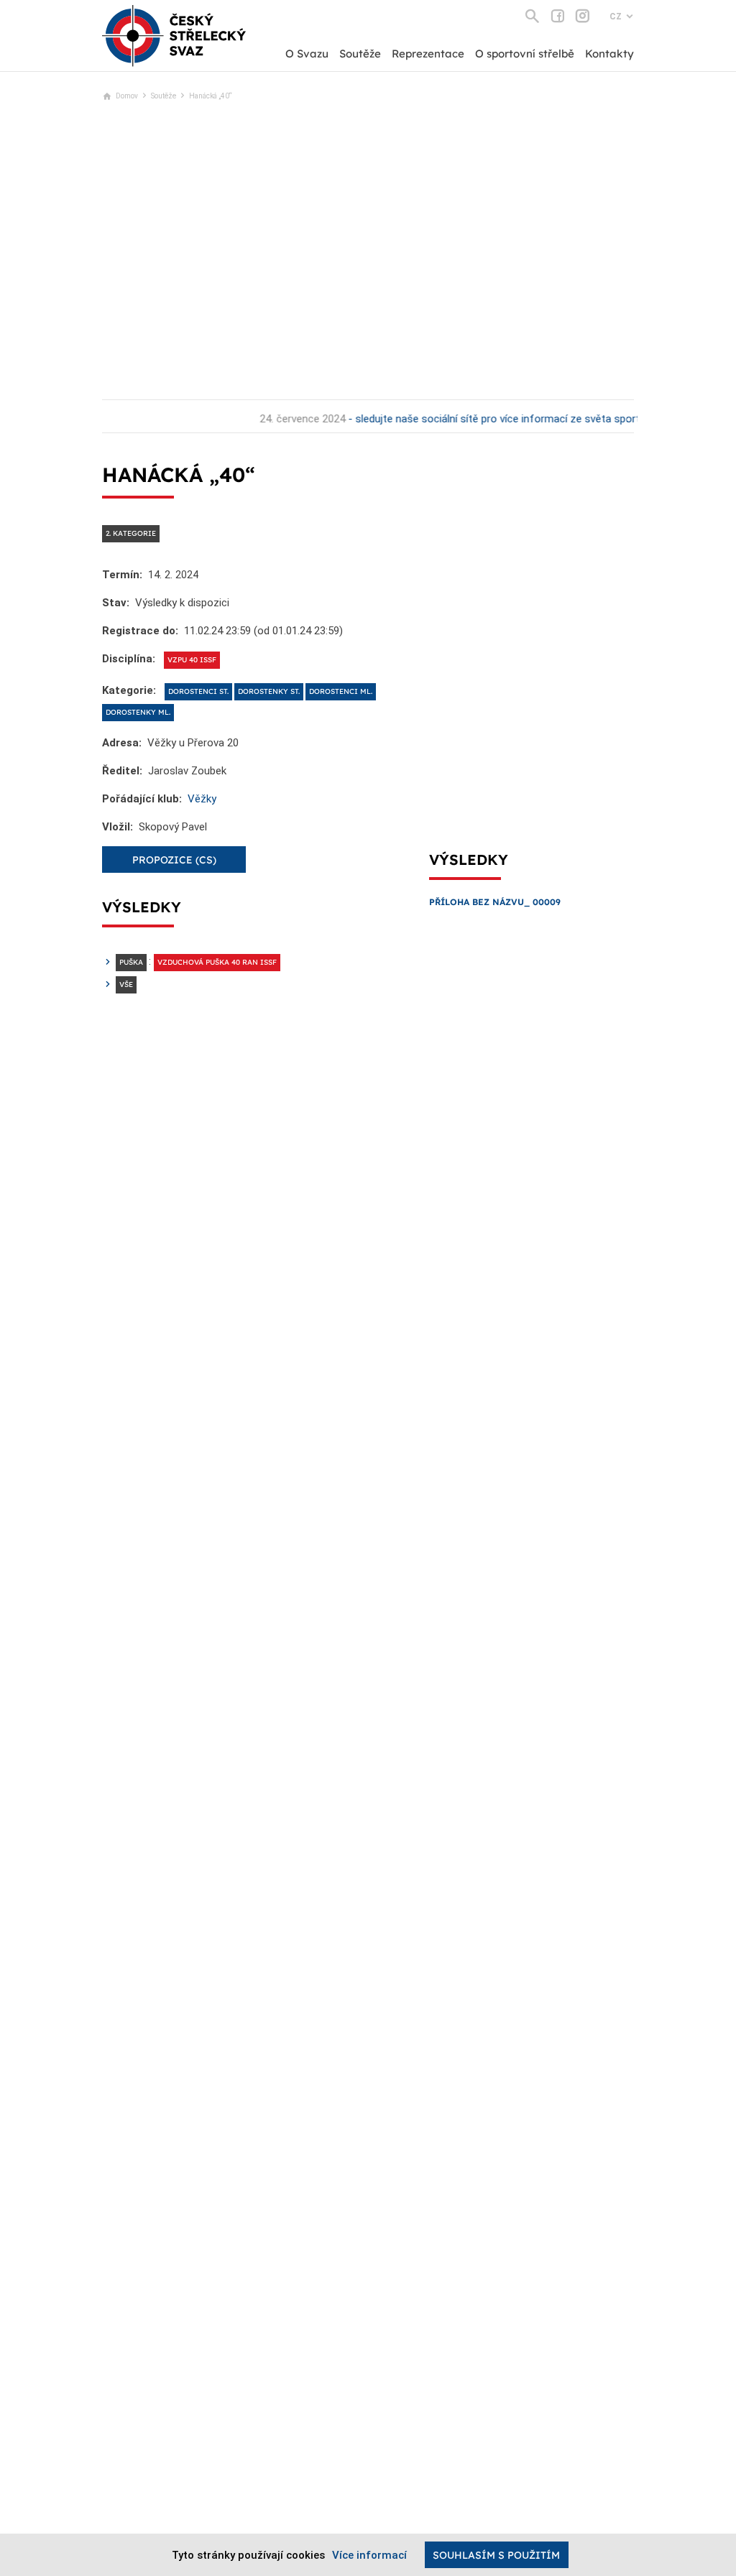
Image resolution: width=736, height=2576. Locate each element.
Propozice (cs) (174, 860)
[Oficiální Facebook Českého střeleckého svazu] (557, 16)
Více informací (369, 2555)
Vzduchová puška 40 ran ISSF (217, 962)
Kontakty (609, 54)
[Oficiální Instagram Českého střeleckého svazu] (583, 16)
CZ (616, 17)
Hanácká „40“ (211, 96)
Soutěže (360, 54)
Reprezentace (428, 54)
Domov (127, 96)
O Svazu (307, 54)
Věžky (202, 799)
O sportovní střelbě (525, 54)
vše (126, 984)
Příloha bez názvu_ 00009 (495, 902)
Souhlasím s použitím (496, 2555)
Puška (131, 962)
